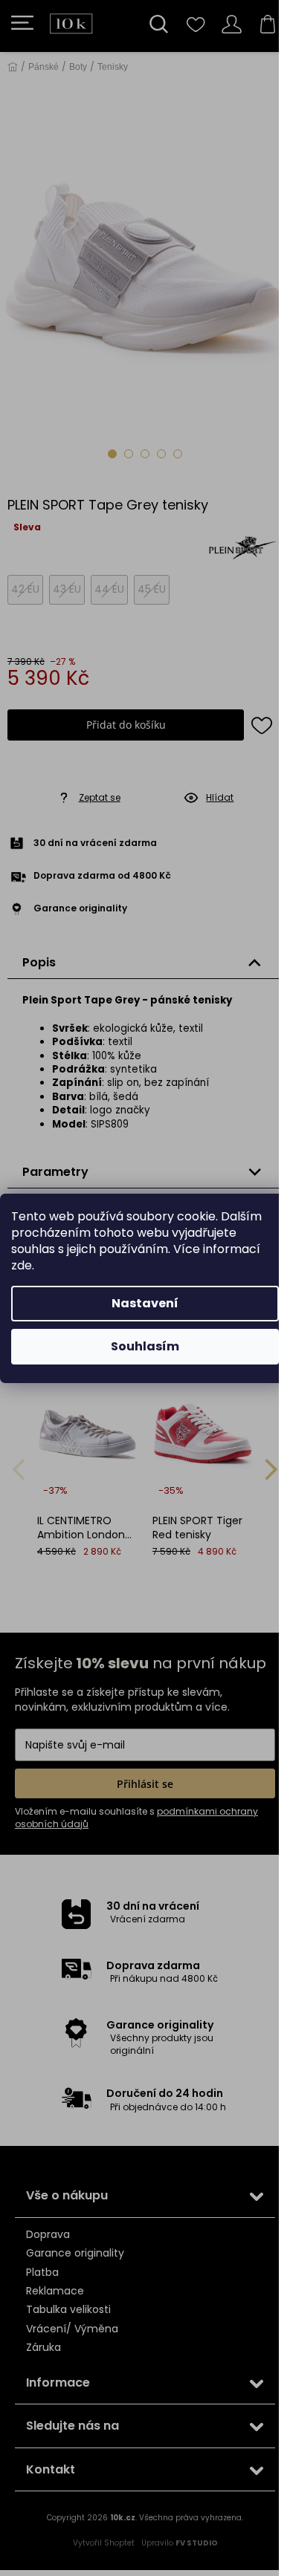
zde (22, 1265)
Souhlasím (145, 1346)
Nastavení (145, 1303)
